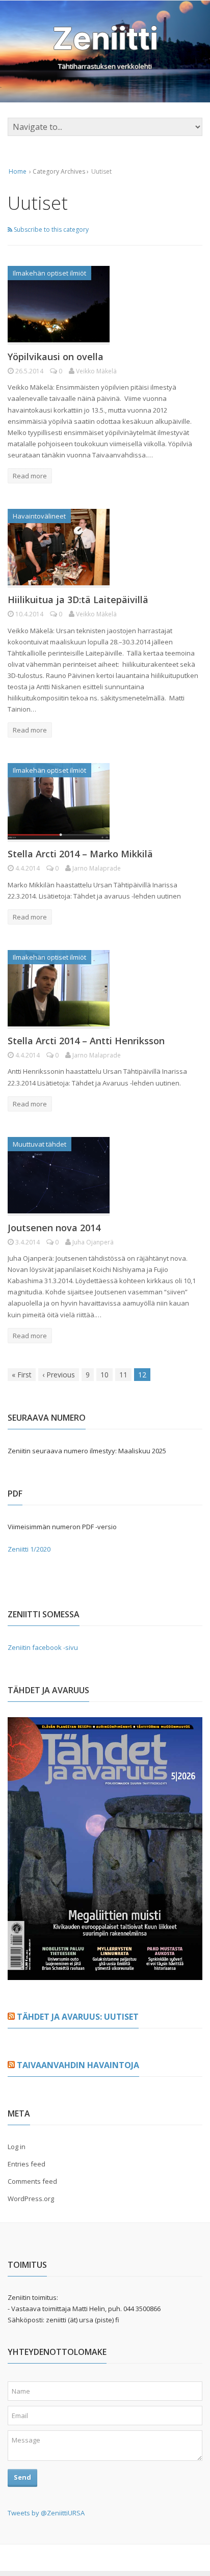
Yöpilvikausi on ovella (56, 357)
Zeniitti (105, 38)
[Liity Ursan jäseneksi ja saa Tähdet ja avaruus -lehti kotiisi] (105, 1974)
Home (18, 171)
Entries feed (27, 2164)
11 (123, 1375)
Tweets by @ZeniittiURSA (46, 2513)
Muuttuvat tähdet (40, 1144)
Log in (17, 2147)
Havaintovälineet (39, 516)
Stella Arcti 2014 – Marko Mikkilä (80, 854)
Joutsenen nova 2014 (54, 1228)
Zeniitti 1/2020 (29, 1549)
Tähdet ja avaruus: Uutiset (78, 2017)
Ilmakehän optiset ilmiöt (49, 273)
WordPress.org (31, 2199)
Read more (30, 476)
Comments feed (32, 2181)
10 (104, 1375)
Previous (59, 1375)
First (22, 1375)
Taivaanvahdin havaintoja (78, 2065)
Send (22, 2477)
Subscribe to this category (50, 229)
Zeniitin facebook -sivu (43, 1647)
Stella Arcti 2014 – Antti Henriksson (86, 1041)
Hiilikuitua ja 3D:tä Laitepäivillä (78, 600)
